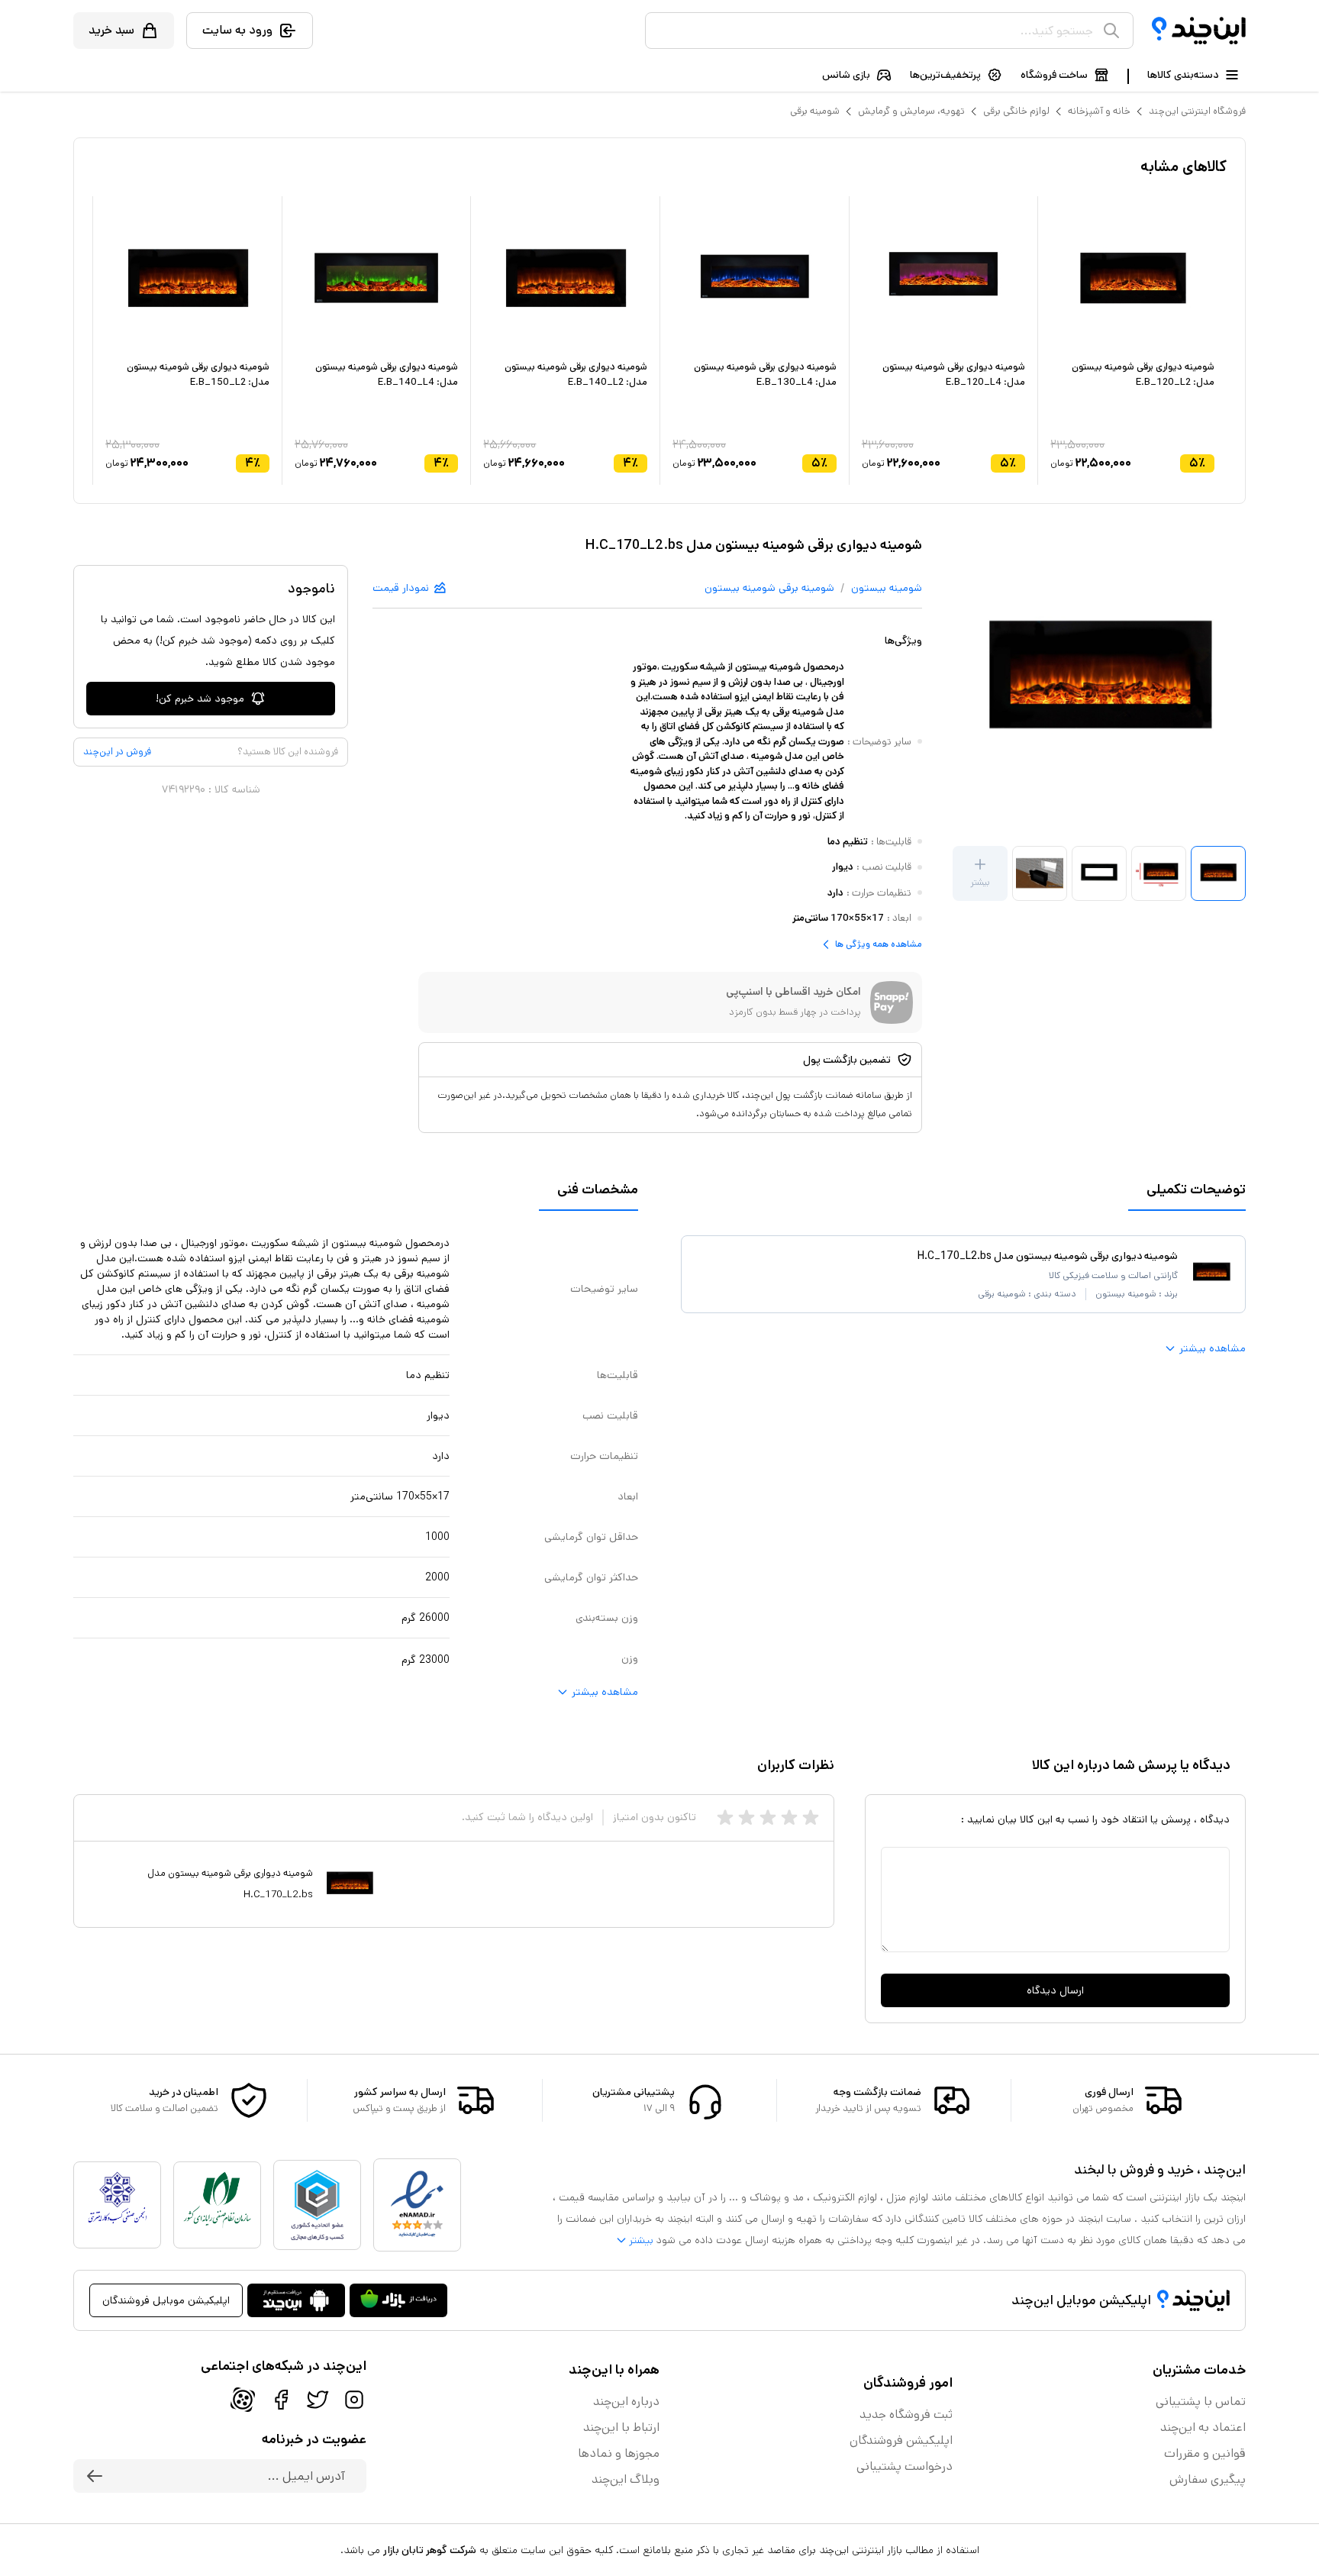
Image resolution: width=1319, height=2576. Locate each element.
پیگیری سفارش (1208, 2479)
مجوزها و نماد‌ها (619, 2453)
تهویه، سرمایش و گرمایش (911, 111)
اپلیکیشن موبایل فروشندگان (166, 2300)
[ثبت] (95, 2476)
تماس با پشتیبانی (1201, 2402)
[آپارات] (243, 2400)
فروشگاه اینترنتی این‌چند (1197, 111)
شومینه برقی (815, 111)
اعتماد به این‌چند (1203, 2428)
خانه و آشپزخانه (1099, 111)
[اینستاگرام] (354, 2400)
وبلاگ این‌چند (626, 2479)
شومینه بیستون (887, 588)
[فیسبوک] (281, 2400)
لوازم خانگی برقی (1016, 111)
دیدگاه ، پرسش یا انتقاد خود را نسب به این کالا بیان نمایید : (1095, 1819)
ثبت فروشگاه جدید (906, 2415)
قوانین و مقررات (1205, 2453)
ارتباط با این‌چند (621, 2428)
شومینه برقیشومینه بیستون (769, 588)
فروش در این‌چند (117, 752)
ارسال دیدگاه (1055, 1990)
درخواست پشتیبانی (905, 2466)
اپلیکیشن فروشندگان (901, 2440)
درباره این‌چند (626, 2402)
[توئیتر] (318, 2400)
